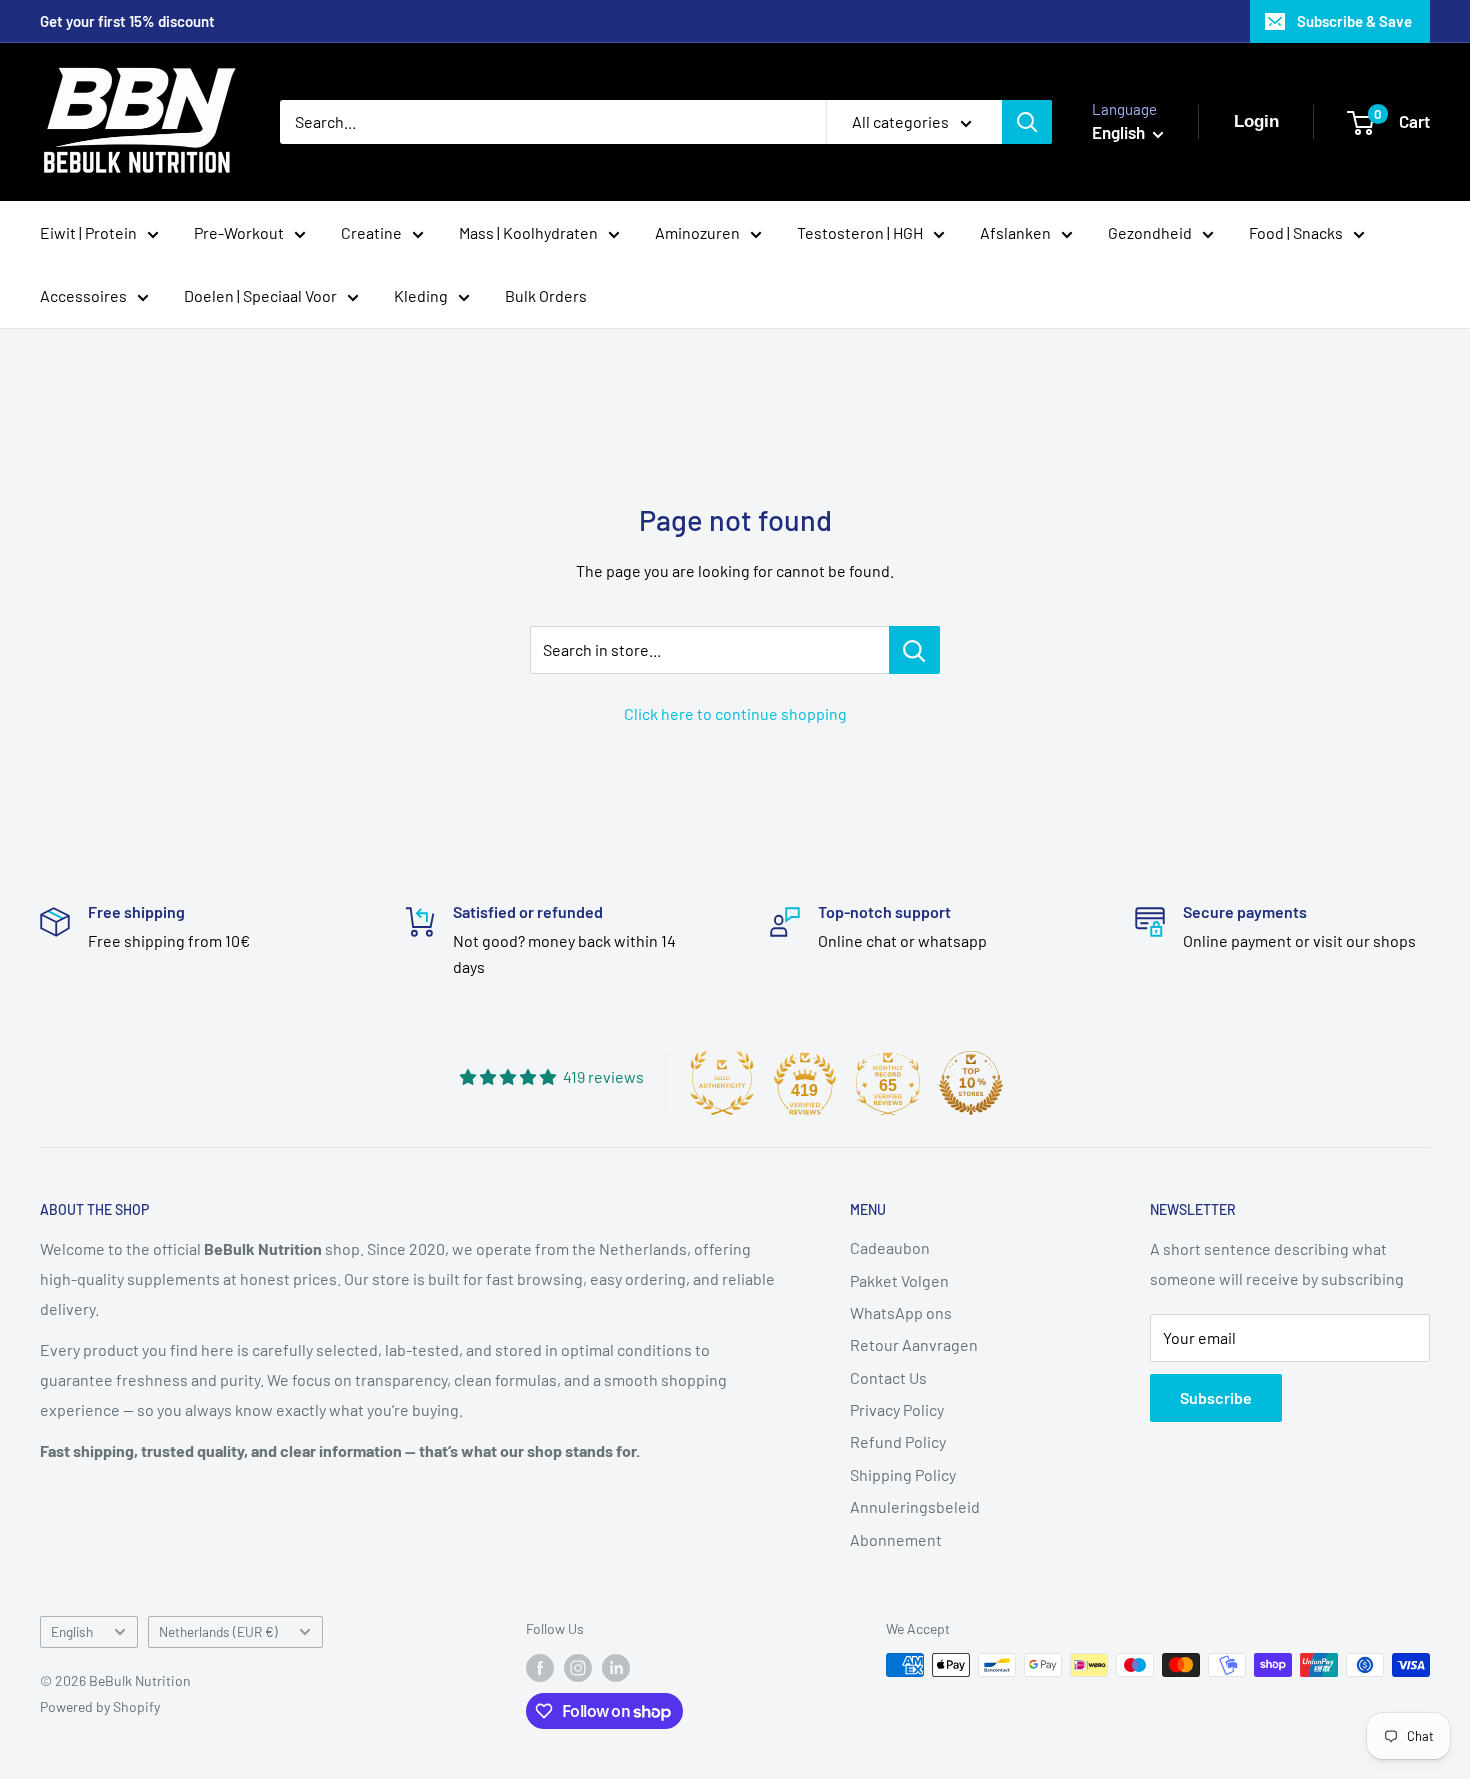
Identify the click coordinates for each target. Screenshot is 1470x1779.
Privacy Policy (897, 1409)
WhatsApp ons (901, 1312)
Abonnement (896, 1539)
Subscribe (1216, 1397)
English (72, 1631)
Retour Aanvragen (914, 1344)
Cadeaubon (890, 1247)
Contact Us (888, 1377)
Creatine (371, 232)
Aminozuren (697, 232)
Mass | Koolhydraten (528, 232)
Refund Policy (898, 1441)
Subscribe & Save (1354, 21)
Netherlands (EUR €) (218, 1631)
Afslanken (1015, 232)
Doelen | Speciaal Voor (260, 295)
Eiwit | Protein (88, 232)
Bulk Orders (546, 295)
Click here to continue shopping (735, 713)
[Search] (1027, 122)
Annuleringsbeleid (915, 1506)
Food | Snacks (1296, 232)
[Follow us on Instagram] (578, 1667)
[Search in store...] (914, 650)
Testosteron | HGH (860, 232)
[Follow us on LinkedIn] (616, 1667)
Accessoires (83, 295)
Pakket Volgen (899, 1280)
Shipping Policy (903, 1474)
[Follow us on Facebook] (540, 1667)
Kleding (421, 295)
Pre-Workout (239, 232)
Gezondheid (1150, 232)
